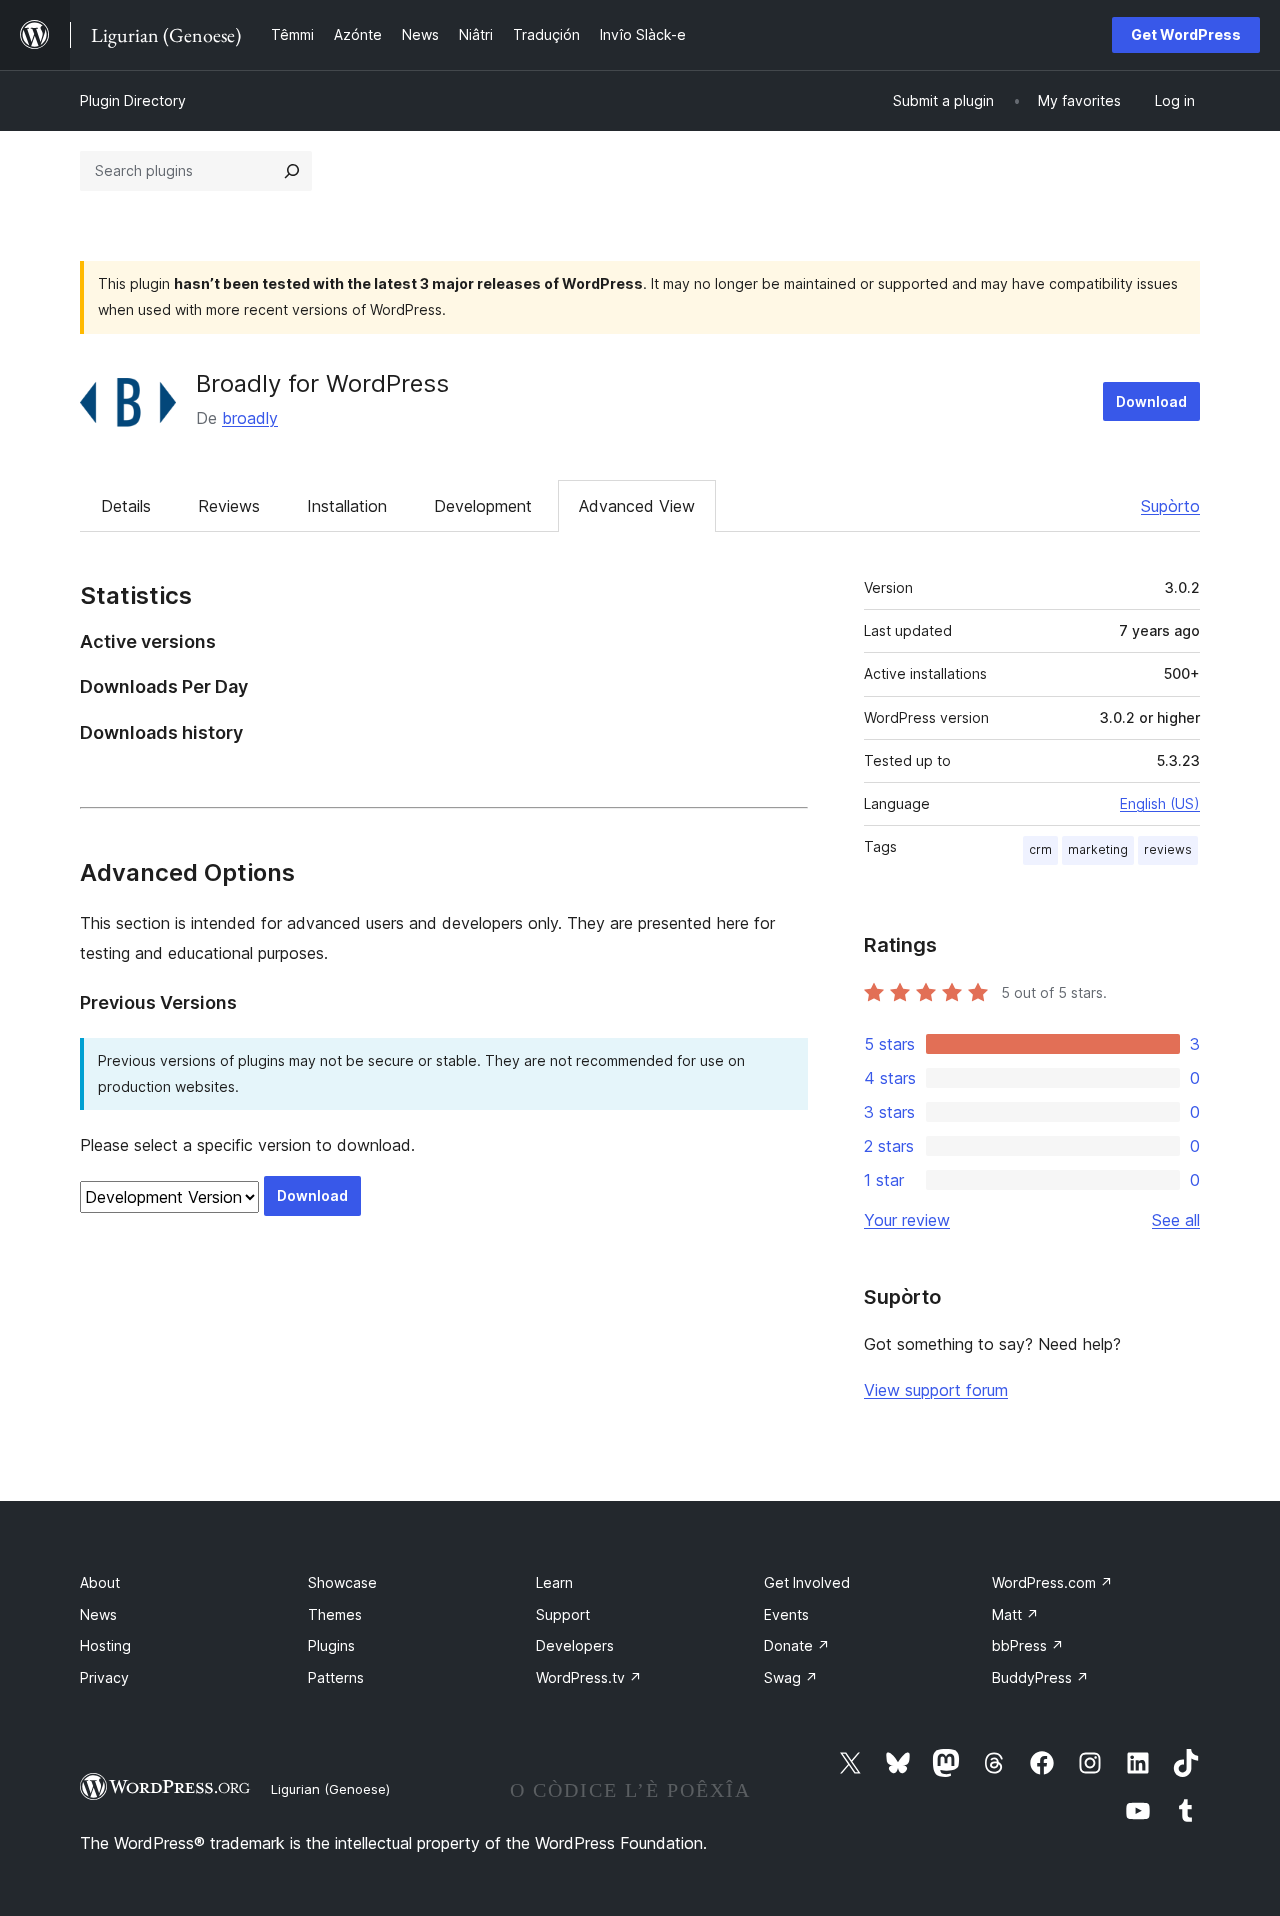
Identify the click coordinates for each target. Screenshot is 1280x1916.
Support (563, 1614)
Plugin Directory (133, 100)
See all (1176, 1220)
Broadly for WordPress (322, 383)
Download (1151, 401)
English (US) (1160, 803)
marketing (1098, 849)
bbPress (1028, 1645)
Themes (335, 1614)
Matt (1015, 1614)
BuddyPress (1040, 1677)
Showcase (342, 1582)
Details (126, 506)
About (100, 1582)
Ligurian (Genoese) (330, 1789)
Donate (797, 1645)
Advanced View (637, 506)
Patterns (336, 1677)
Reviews (229, 506)
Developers (575, 1645)
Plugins (331, 1645)
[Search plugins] (292, 171)
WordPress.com (1052, 1582)
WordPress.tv (589, 1677)
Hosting (105, 1645)
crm (1040, 849)
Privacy (104, 1677)
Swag (791, 1677)
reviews (1168, 849)
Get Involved (807, 1582)
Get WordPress (1186, 34)
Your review (907, 1220)
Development (483, 506)
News (98, 1614)
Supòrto (1170, 506)
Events (786, 1614)
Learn (554, 1582)
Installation (347, 506)
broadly (250, 418)
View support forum (936, 1390)
